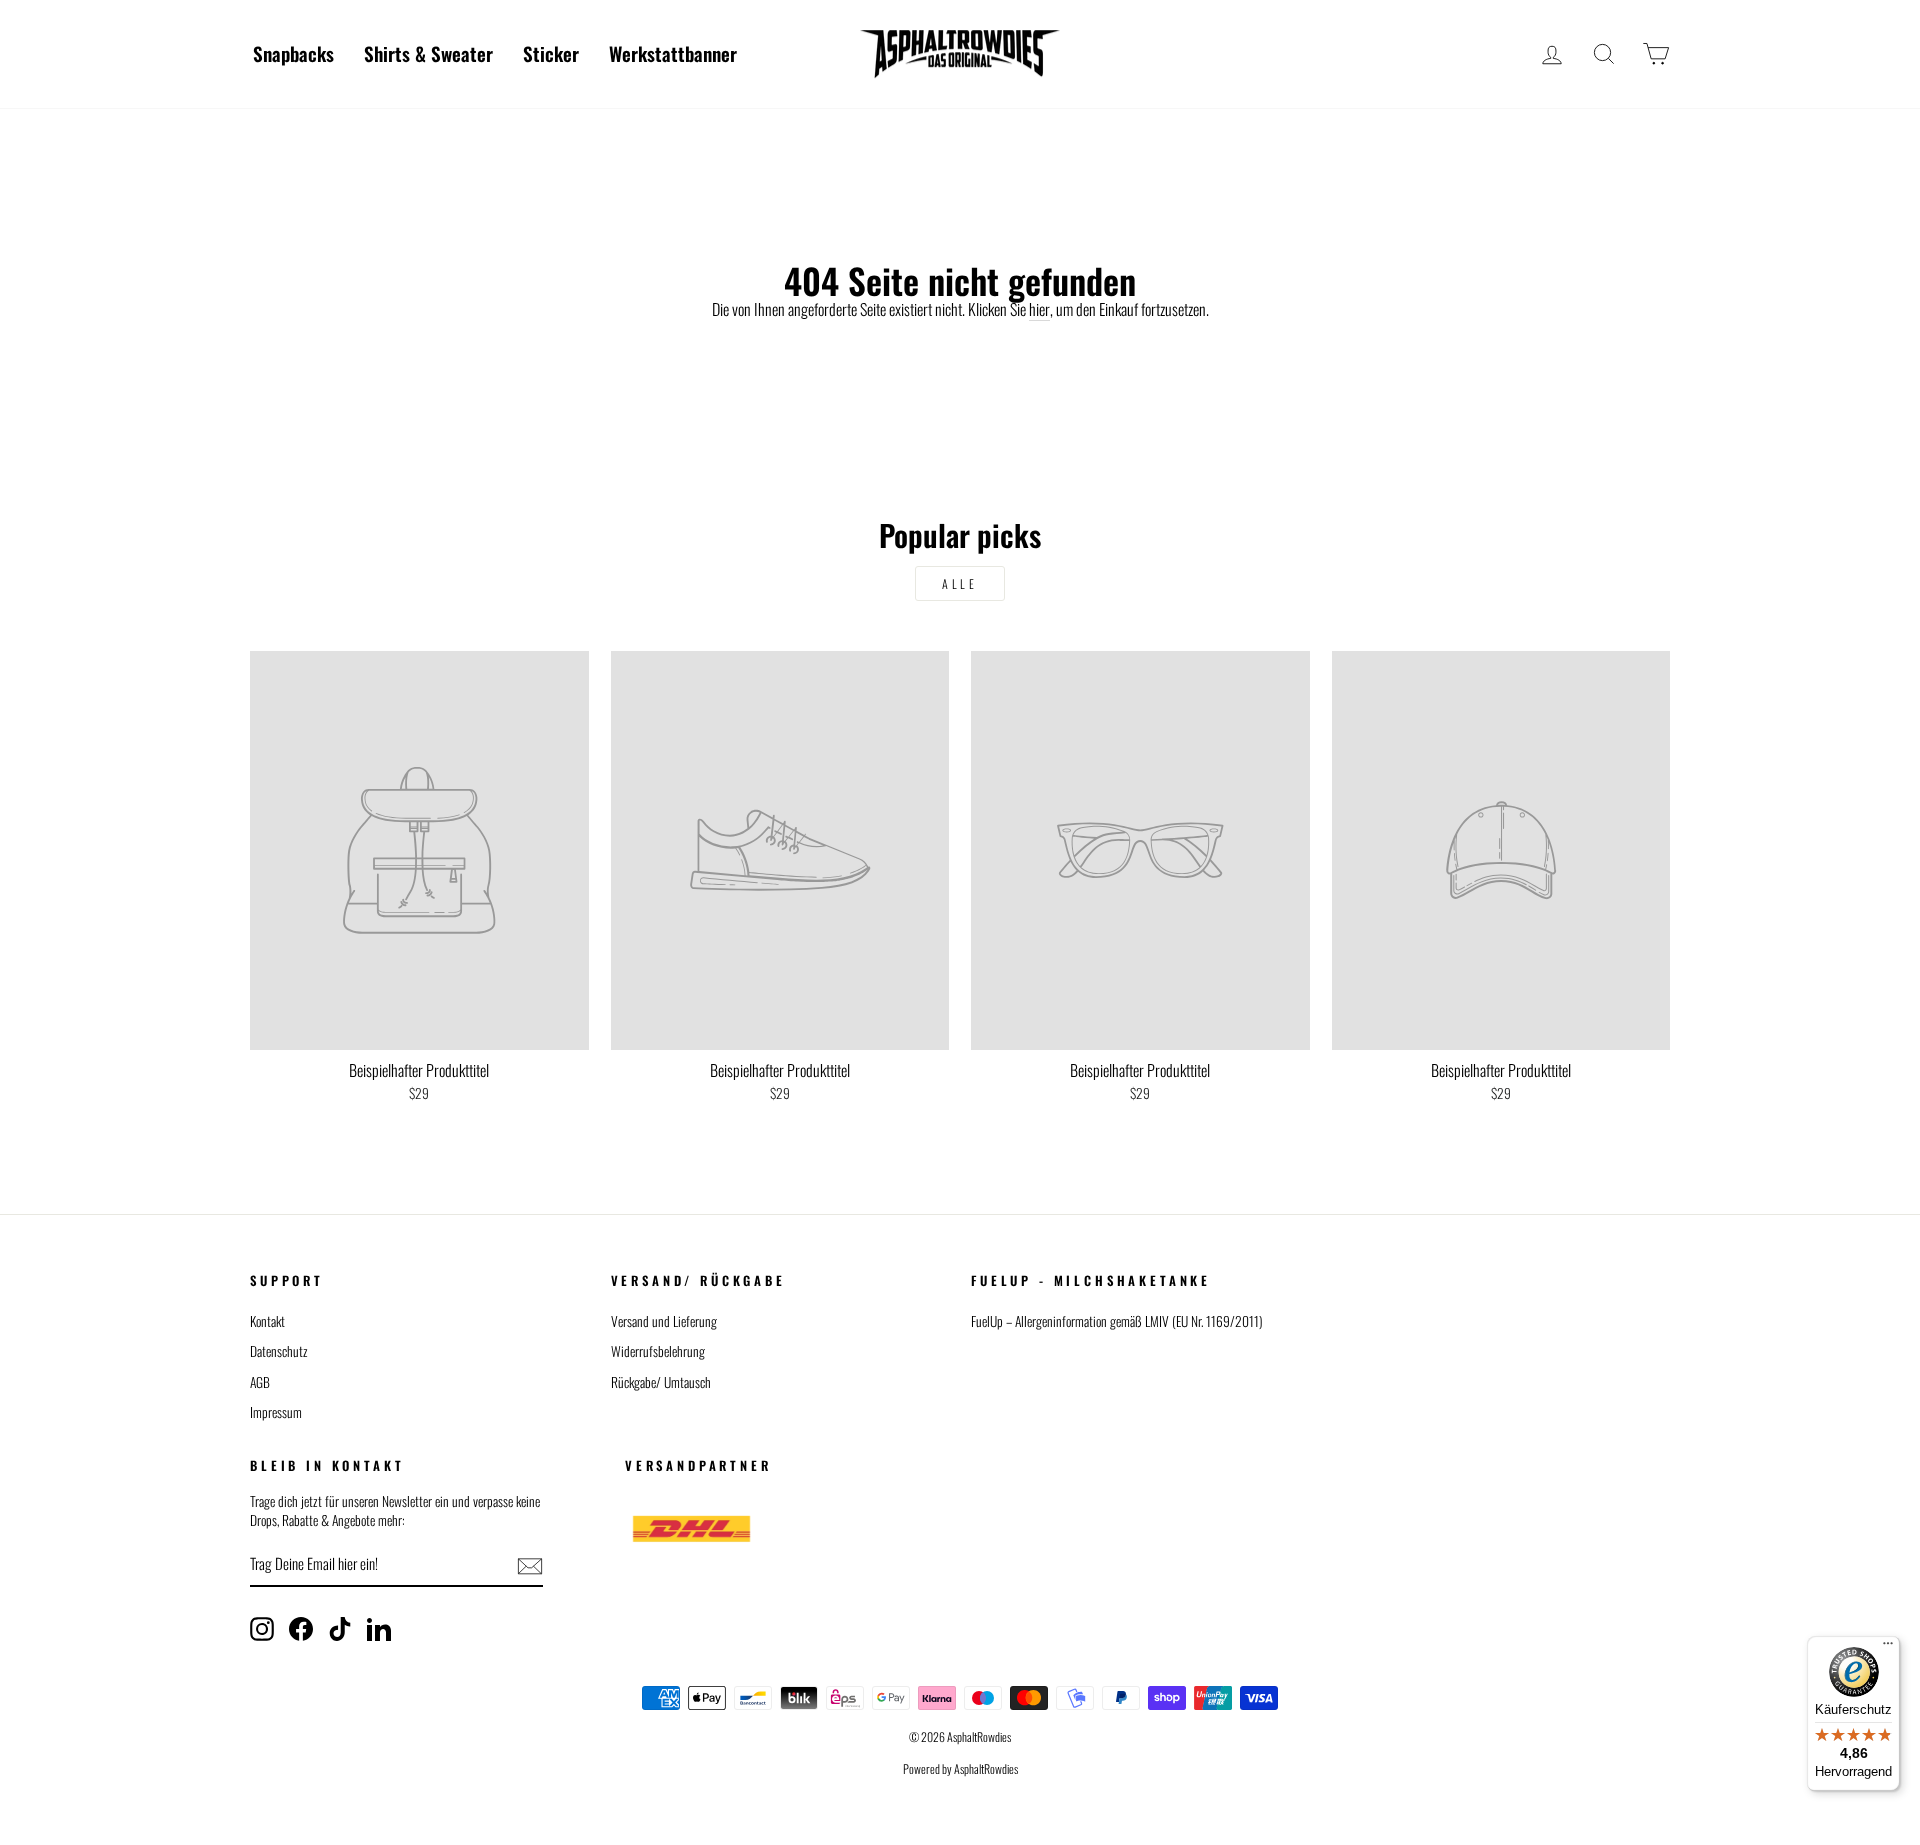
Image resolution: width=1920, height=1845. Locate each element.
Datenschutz (279, 1351)
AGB (260, 1382)
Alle (959, 583)
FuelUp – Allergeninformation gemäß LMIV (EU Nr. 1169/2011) (1117, 1321)
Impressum (276, 1412)
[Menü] (1888, 1648)
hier (1039, 309)
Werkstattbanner (673, 53)
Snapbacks (293, 53)
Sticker (551, 53)
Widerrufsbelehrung (658, 1351)
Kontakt (267, 1321)
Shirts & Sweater (428, 53)
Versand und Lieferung (664, 1321)
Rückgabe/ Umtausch (661, 1382)
